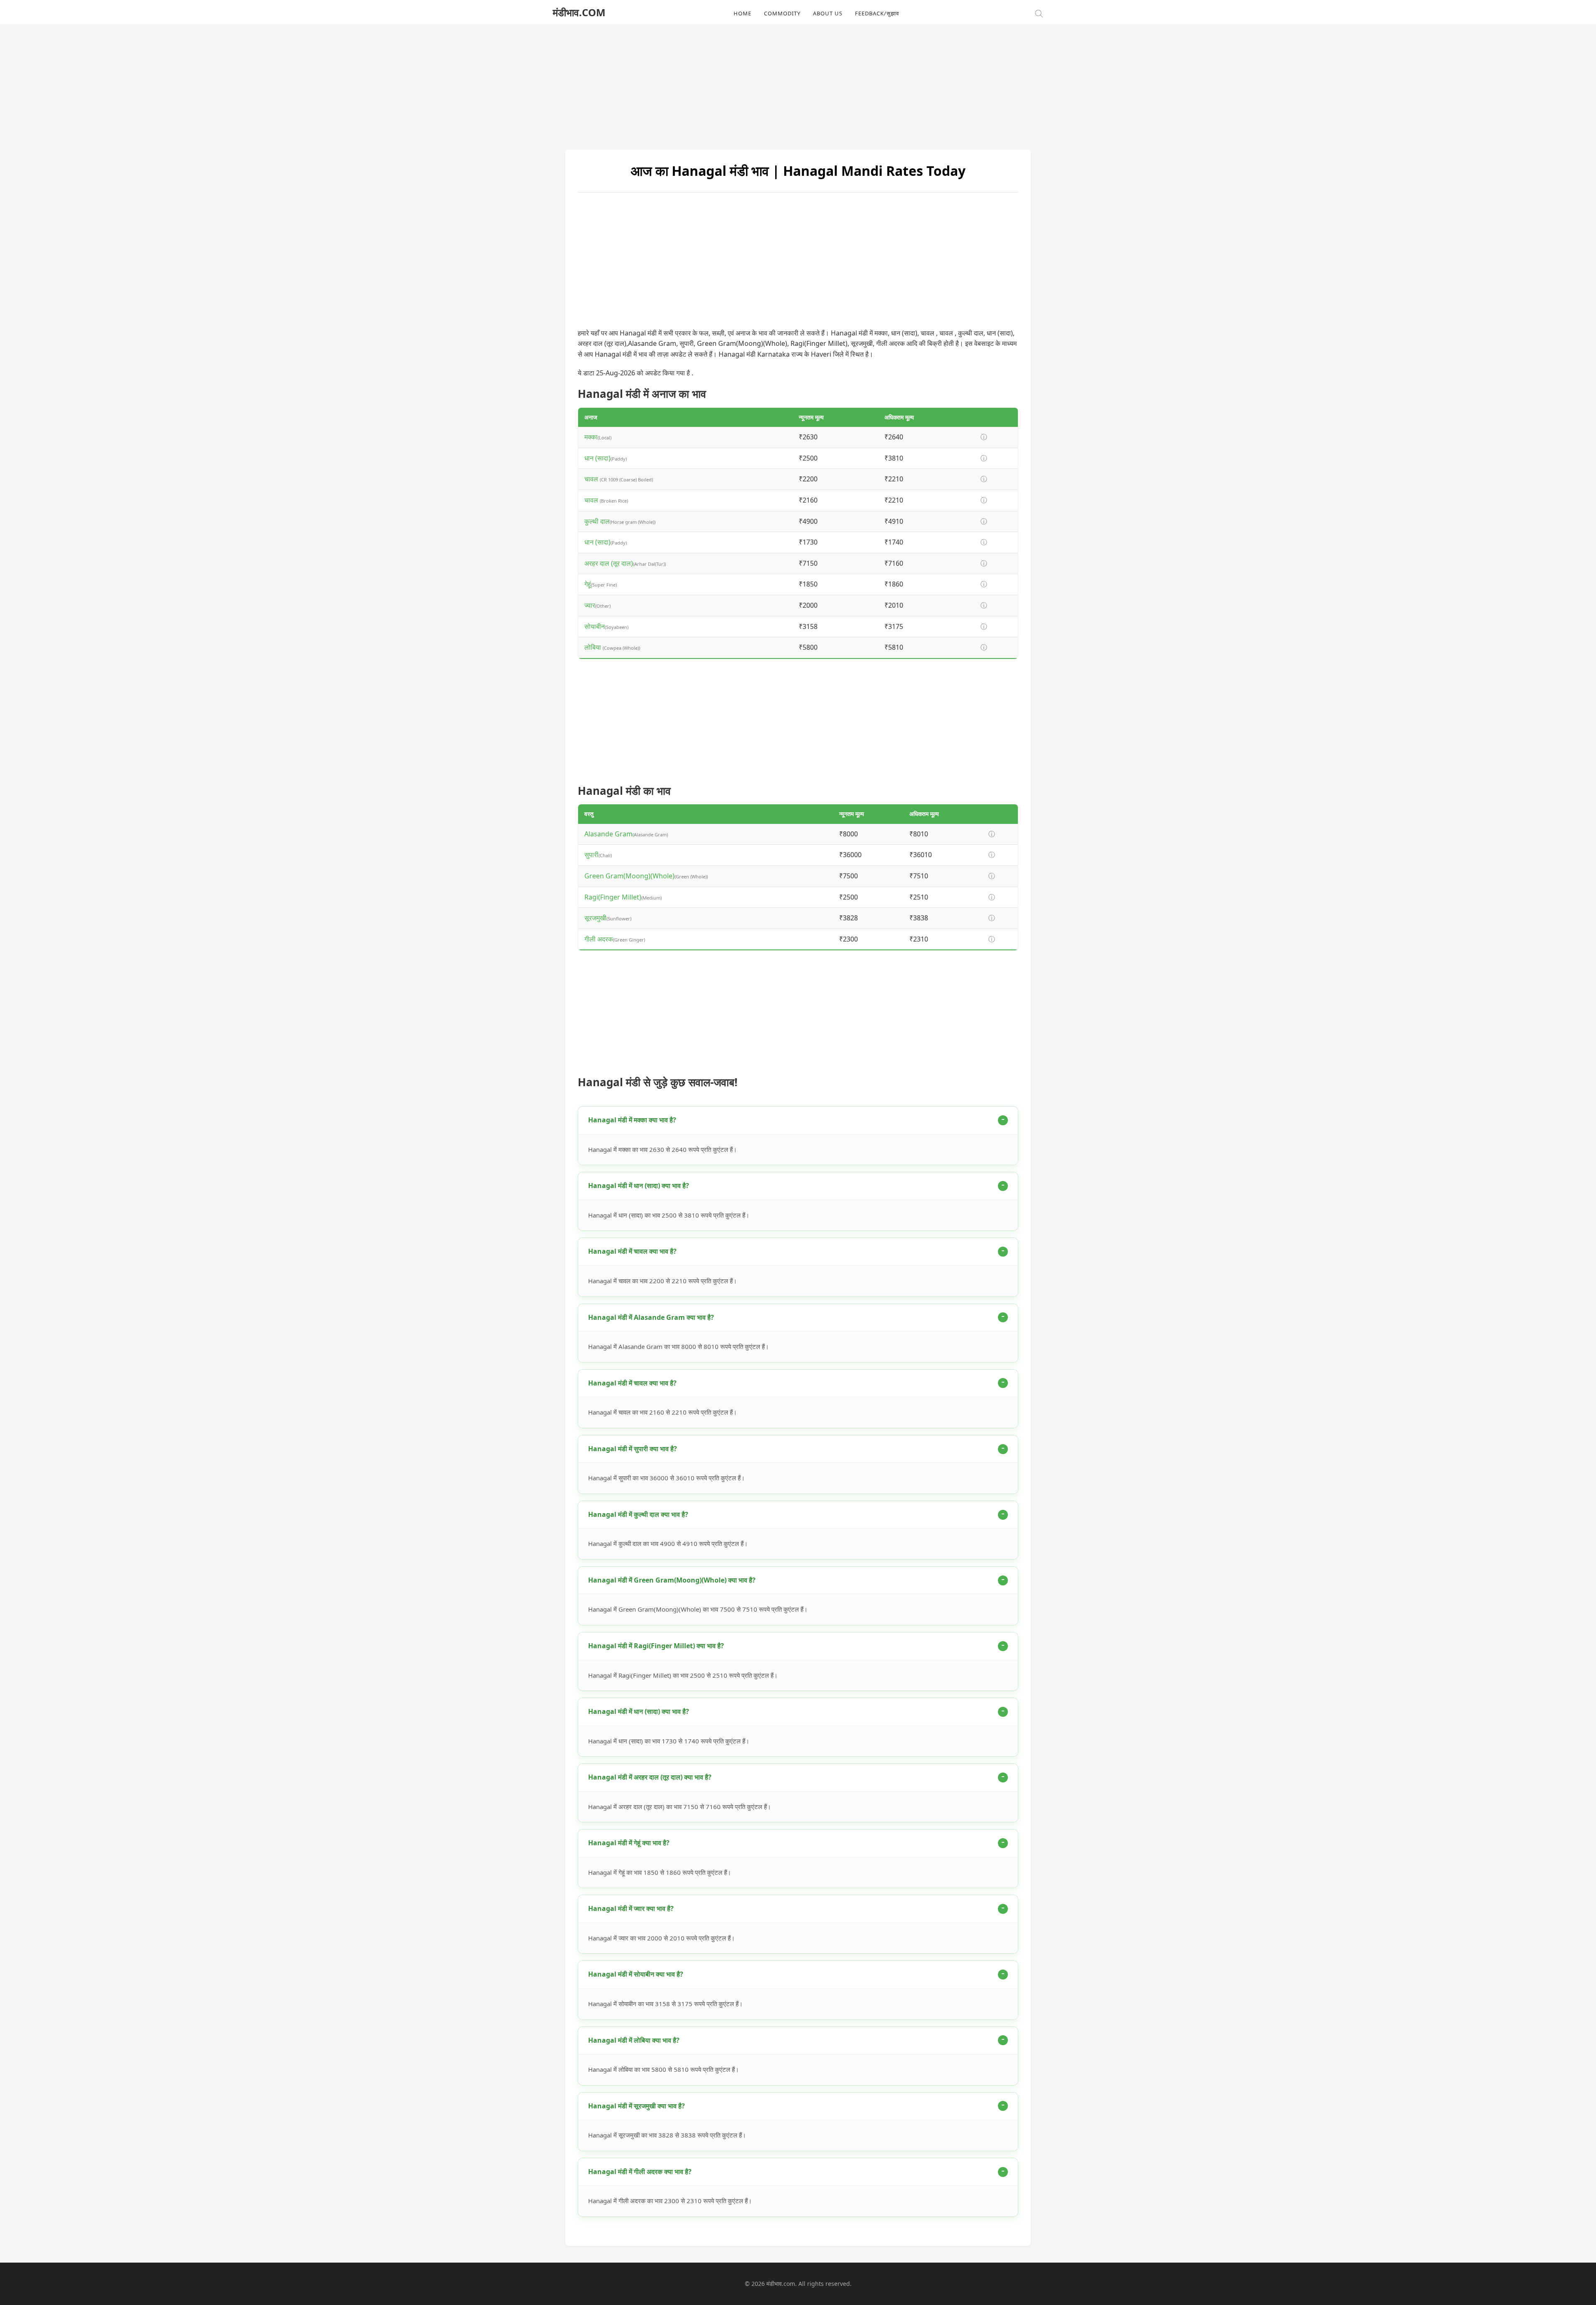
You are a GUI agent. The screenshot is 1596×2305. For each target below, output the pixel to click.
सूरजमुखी (595, 918)
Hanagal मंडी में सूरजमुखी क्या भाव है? (637, 2106)
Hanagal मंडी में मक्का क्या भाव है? (632, 1120)
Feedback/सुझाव (877, 13)
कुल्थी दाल (597, 521)
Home (743, 13)
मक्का (591, 437)
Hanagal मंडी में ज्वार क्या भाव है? (631, 1908)
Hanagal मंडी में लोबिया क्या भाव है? (634, 2040)
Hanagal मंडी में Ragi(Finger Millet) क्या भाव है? (656, 1646)
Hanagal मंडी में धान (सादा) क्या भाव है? (639, 1186)
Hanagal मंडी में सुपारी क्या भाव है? (633, 1449)
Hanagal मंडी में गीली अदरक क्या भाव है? (640, 2172)
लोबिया (594, 647)
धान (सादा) (597, 458)
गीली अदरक (599, 939)
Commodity (782, 13)
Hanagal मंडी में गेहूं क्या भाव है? (629, 1843)
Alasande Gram (608, 834)
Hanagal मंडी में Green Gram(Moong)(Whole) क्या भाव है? (672, 1580)
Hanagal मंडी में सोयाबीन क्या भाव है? (636, 1974)
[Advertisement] (798, 83)
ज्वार (590, 605)
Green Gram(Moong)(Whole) (629, 876)
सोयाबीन (595, 626)
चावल (592, 479)
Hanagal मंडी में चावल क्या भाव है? (632, 1251)
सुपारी (591, 855)
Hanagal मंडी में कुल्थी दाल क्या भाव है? (638, 1514)
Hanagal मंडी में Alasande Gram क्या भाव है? (651, 1317)
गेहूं (588, 584)
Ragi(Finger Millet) (613, 897)
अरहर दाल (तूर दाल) (609, 563)
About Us (828, 13)
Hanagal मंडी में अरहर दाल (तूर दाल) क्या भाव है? (650, 1777)
